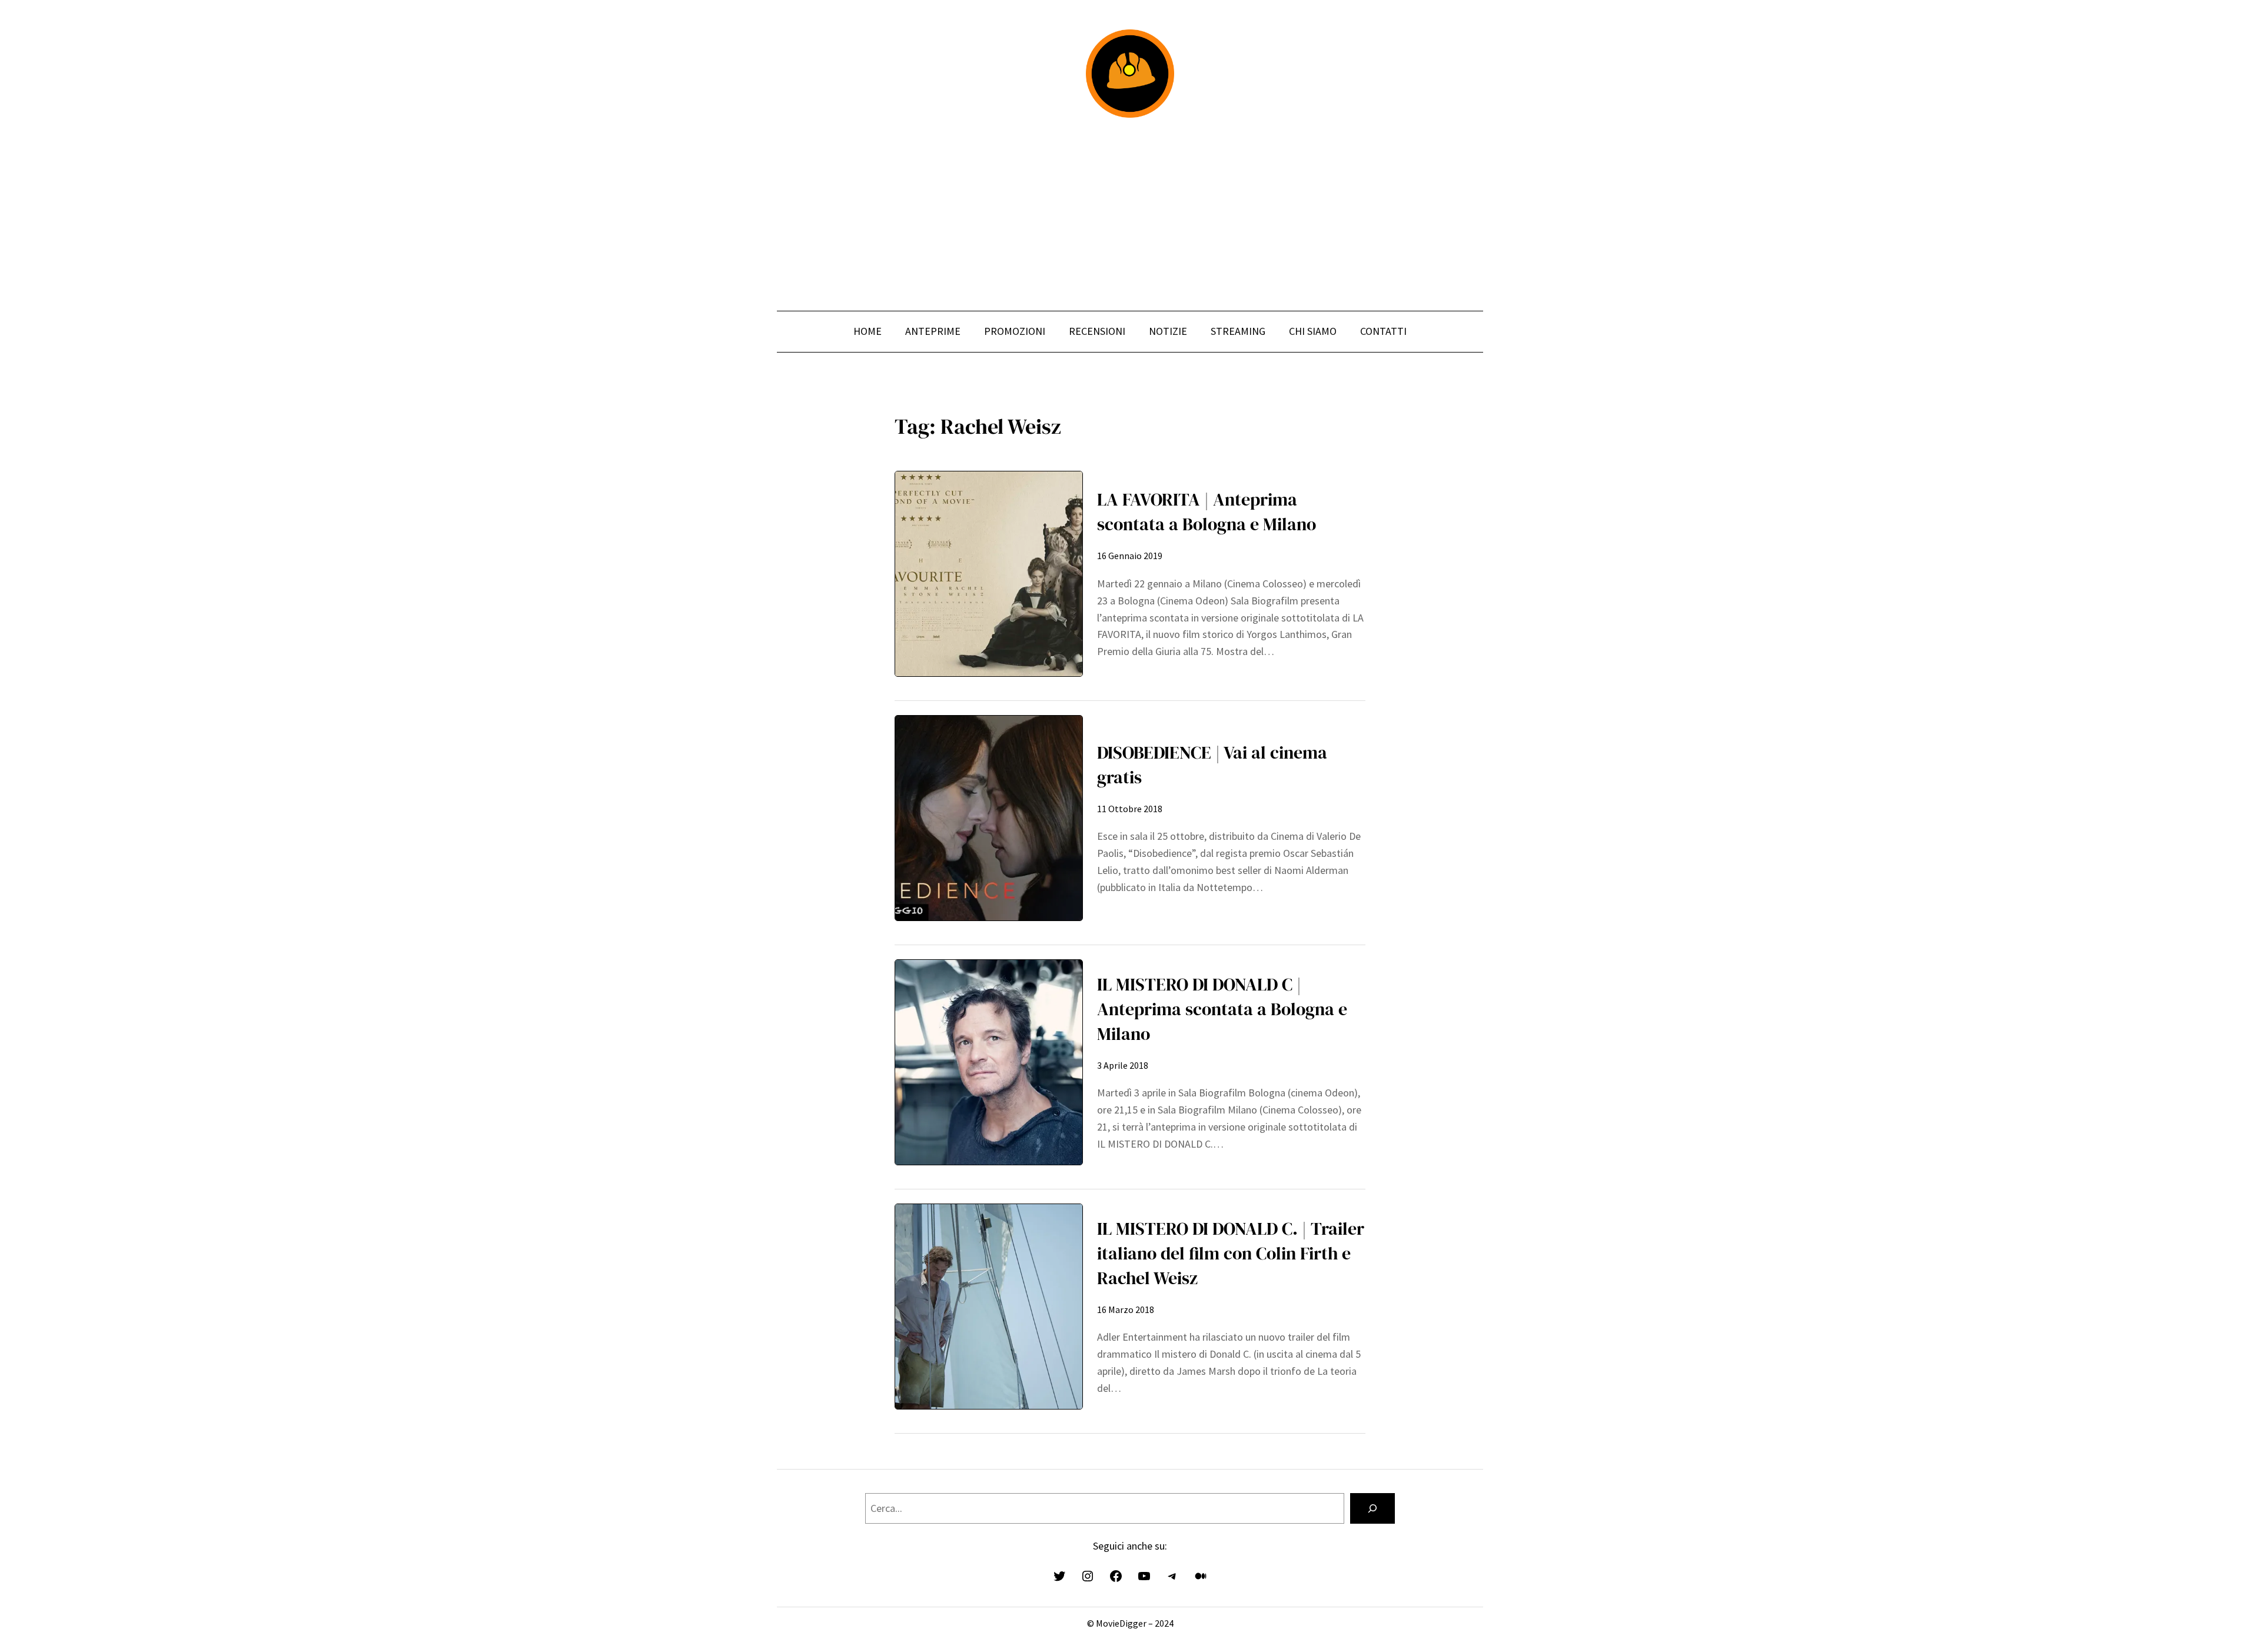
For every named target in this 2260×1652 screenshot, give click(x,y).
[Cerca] (1372, 1508)
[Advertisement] (1130, 214)
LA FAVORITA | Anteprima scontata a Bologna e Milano (1207, 512)
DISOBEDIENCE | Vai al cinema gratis (1212, 765)
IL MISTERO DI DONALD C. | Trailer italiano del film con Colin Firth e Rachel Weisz (1231, 1253)
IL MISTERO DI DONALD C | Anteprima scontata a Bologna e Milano (1222, 1009)
